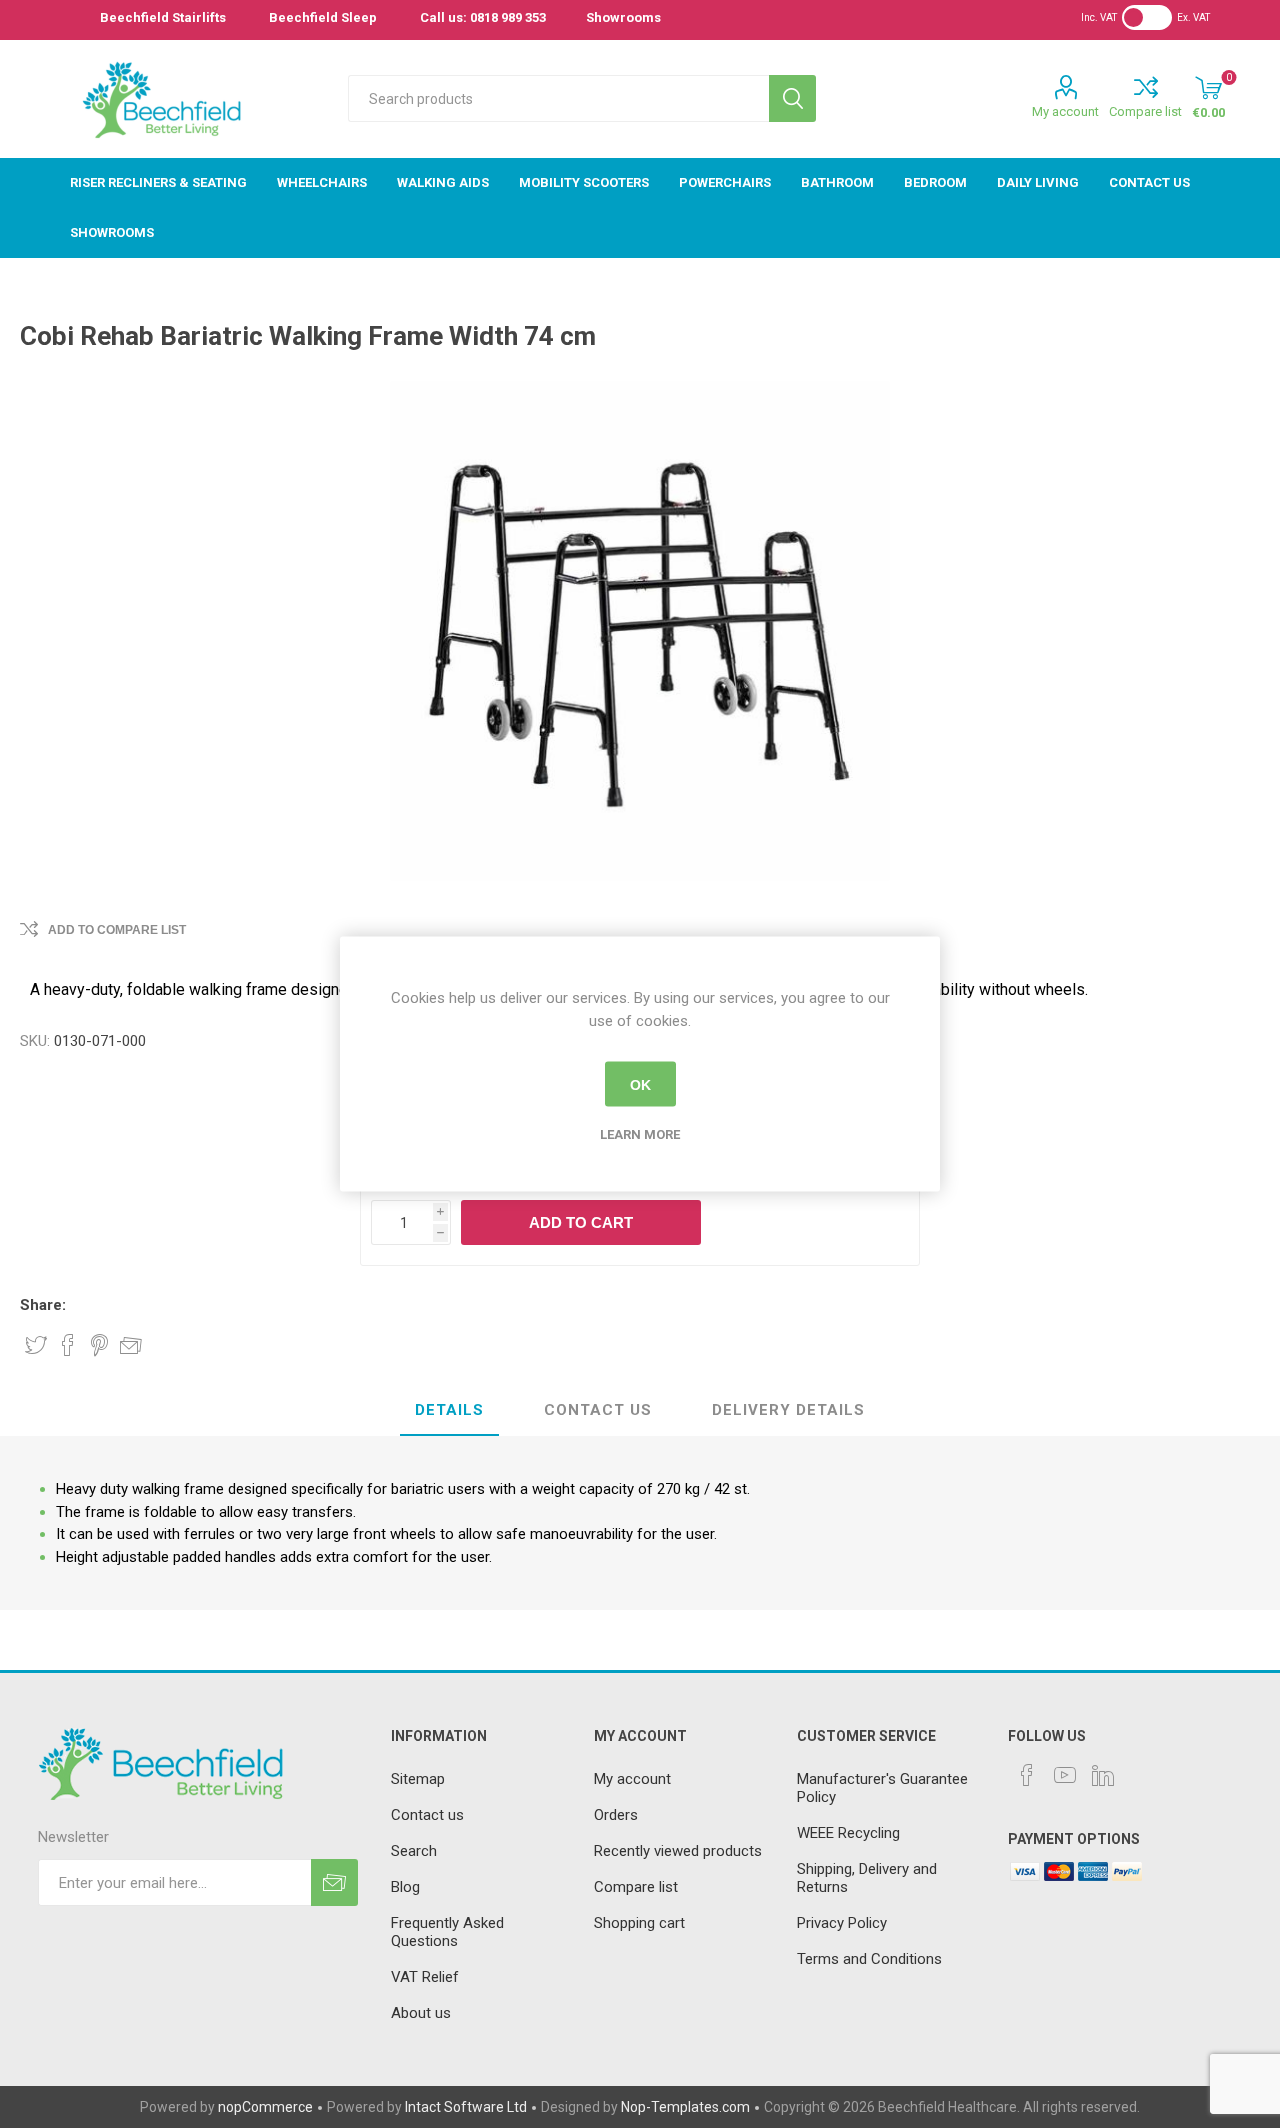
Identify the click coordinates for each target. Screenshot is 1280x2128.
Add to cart (581, 1222)
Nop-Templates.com (685, 2107)
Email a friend (131, 1345)
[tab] (449, 1411)
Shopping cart (639, 1923)
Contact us (427, 1815)
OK (640, 1084)
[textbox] (558, 98)
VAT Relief (425, 1977)
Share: (43, 1305)
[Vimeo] (1103, 1775)
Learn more (640, 1134)
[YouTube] (1065, 1775)
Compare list (1145, 111)
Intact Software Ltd (466, 2107)
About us (421, 2013)
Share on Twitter (36, 1345)
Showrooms (623, 17)
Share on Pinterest (99, 1345)
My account (1065, 111)
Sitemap (418, 1779)
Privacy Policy (842, 1923)
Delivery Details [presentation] (788, 1410)
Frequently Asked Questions (447, 1932)
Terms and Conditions (869, 1959)
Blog (405, 1887)
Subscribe (334, 1882)
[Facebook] (1027, 1775)
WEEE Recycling (848, 1833)
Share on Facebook (68, 1345)
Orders (616, 1815)
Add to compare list (117, 930)
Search (792, 98)
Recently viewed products (678, 1851)
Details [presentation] (449, 1410)
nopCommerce (265, 2107)
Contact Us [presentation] (598, 1410)
